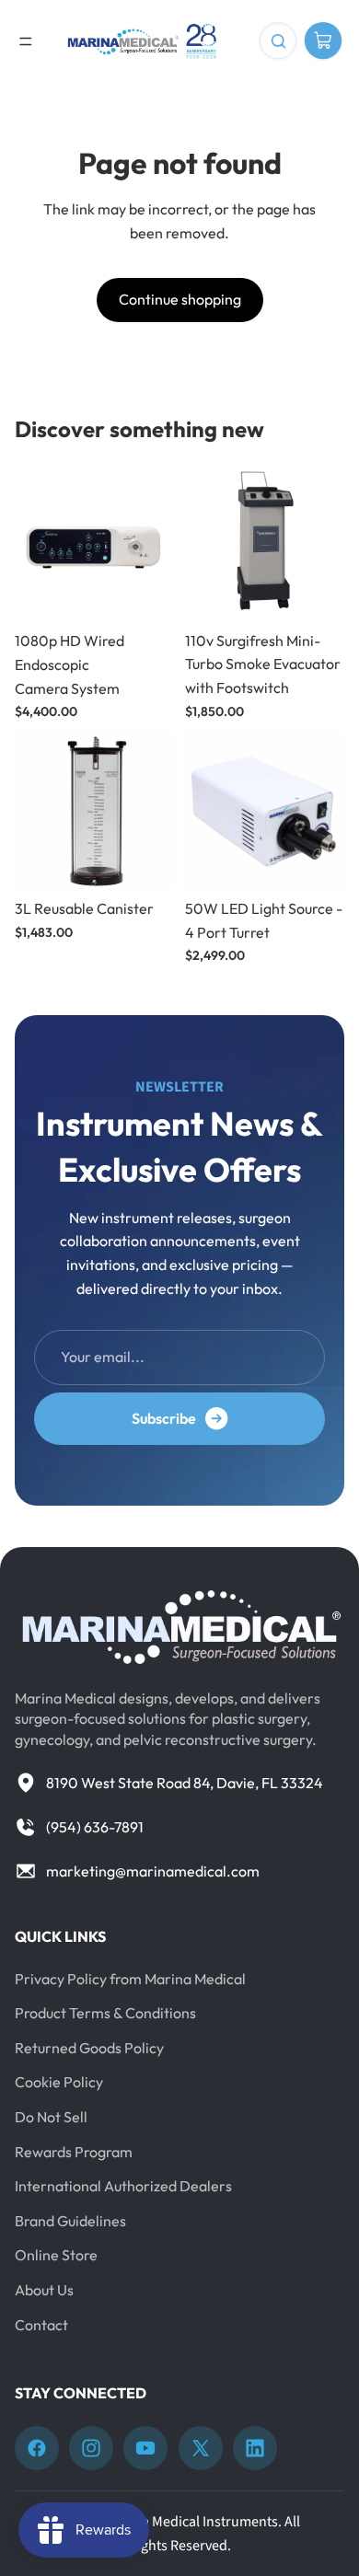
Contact (41, 2325)
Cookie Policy (59, 2082)
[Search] (278, 41)
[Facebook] (37, 2448)
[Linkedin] (255, 2448)
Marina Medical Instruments (192, 2522)
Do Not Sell (51, 2117)
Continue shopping (180, 299)
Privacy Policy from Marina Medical (130, 1979)
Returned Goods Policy (89, 2048)
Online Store (56, 2255)
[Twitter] (201, 2448)
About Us (44, 2290)
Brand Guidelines (70, 2221)
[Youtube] (145, 2448)
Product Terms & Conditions (105, 2013)
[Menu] (26, 41)
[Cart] (323, 41)
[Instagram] (91, 2448)
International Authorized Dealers (123, 2186)
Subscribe (164, 1418)
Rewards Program (74, 2152)
